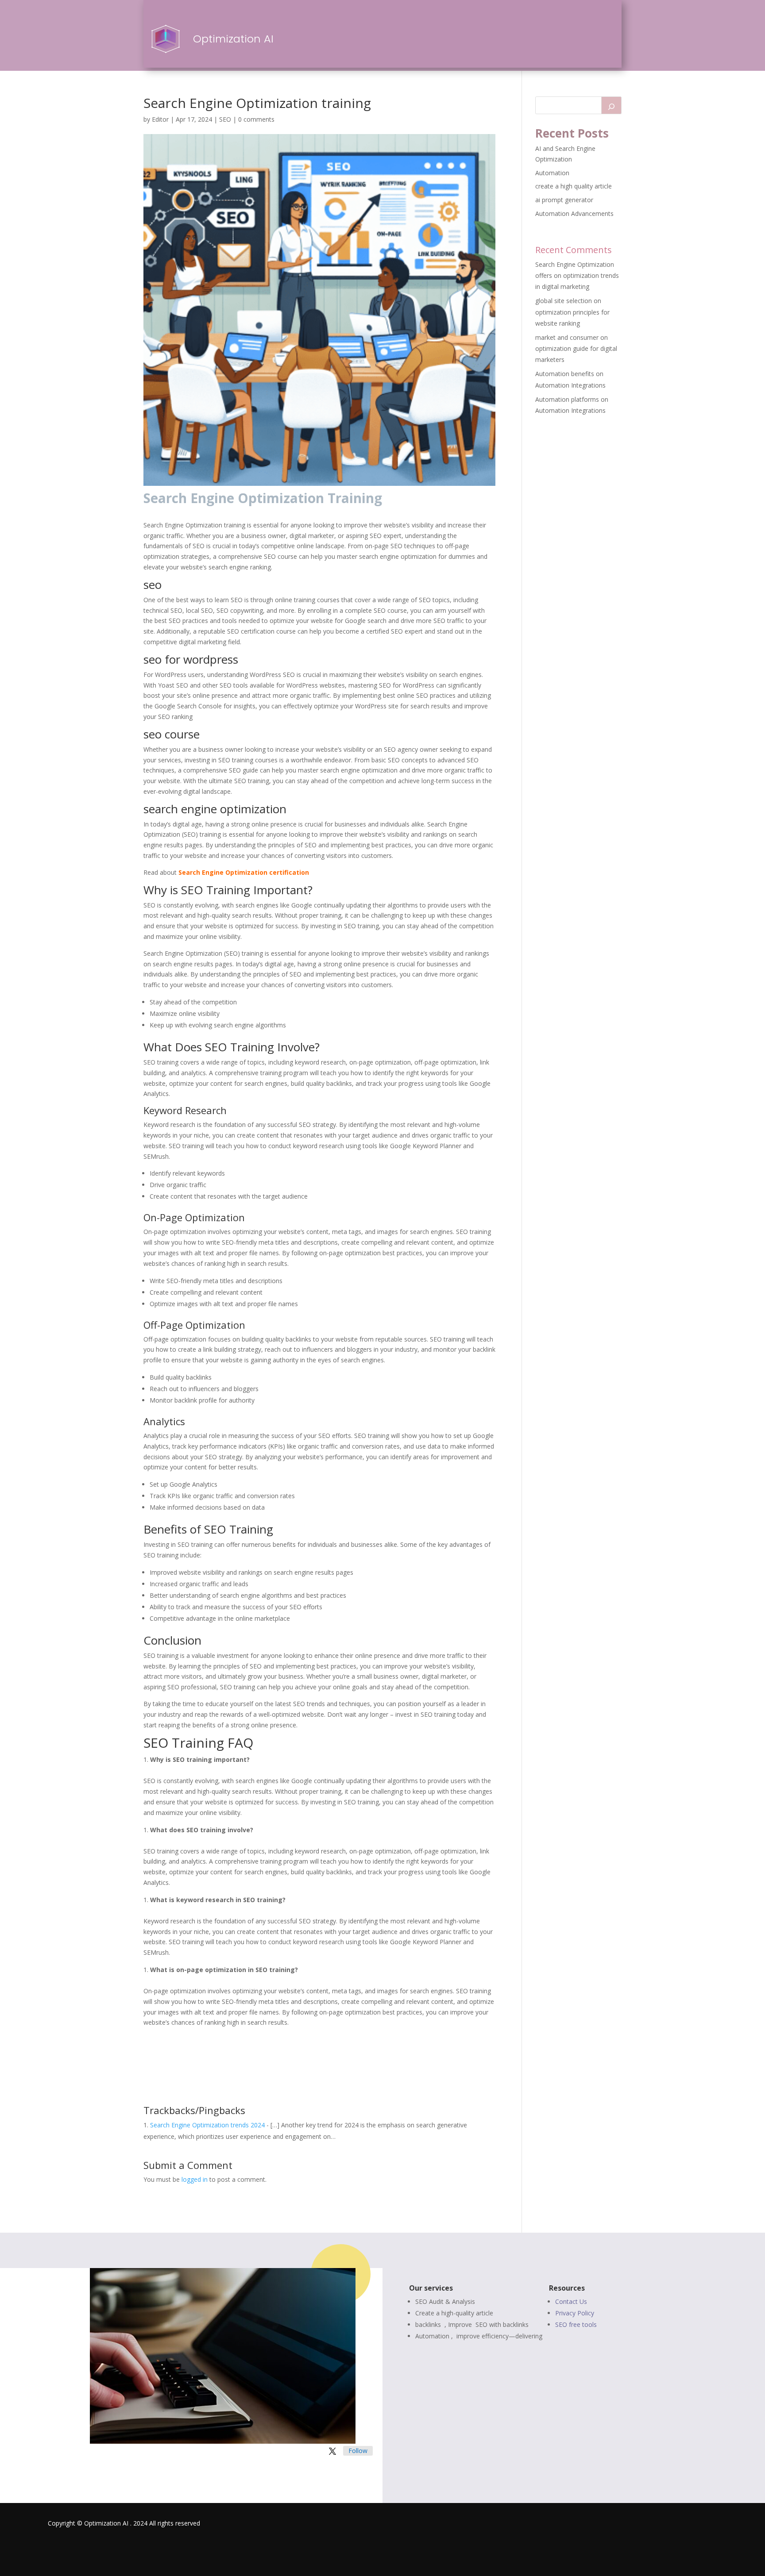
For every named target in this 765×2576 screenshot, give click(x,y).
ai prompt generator (564, 200)
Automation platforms (567, 399)
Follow (358, 2451)
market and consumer (567, 337)
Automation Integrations (570, 385)
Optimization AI (233, 39)
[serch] (611, 105)
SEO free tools (576, 2324)
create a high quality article (574, 186)
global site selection (564, 301)
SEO (225, 119)
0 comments (256, 119)
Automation (552, 173)
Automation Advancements (574, 213)
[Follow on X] (332, 2451)
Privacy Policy (575, 2313)
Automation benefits (565, 374)
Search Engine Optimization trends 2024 (207, 2125)
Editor (160, 119)
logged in (195, 2179)
